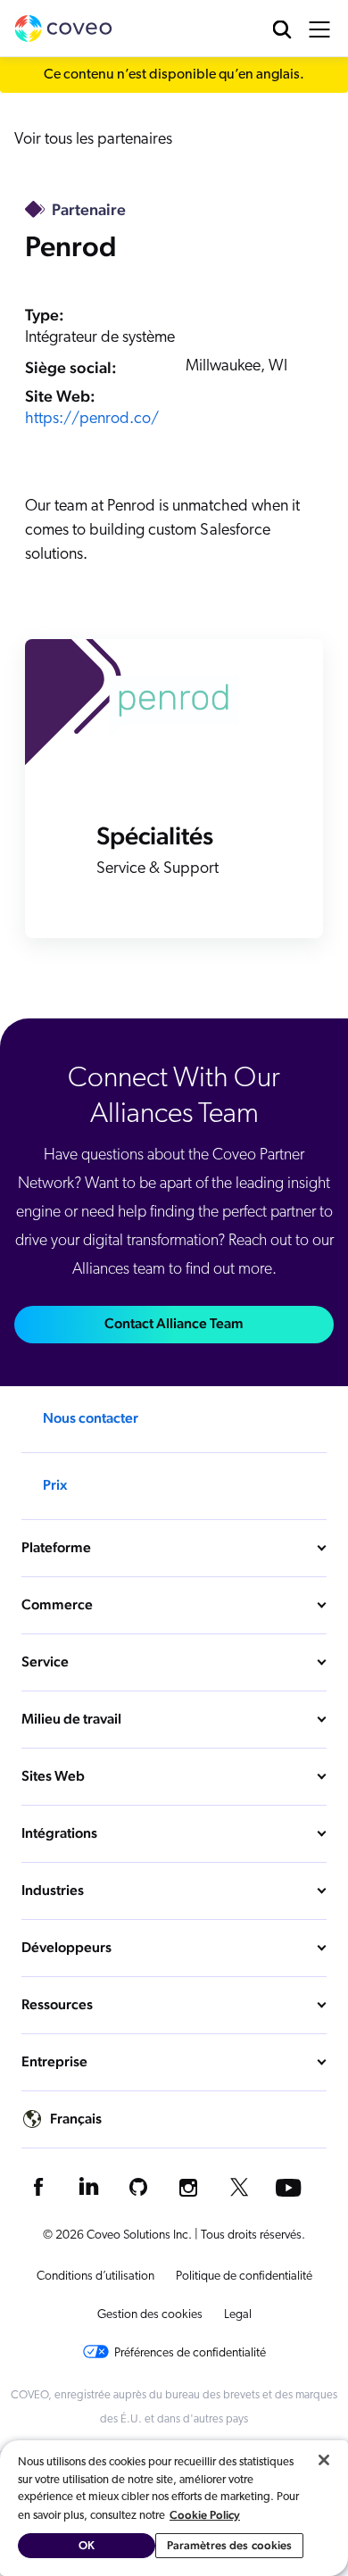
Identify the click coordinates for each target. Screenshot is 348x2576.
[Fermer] (324, 2460)
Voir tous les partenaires (93, 140)
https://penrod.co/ (92, 420)
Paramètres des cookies (230, 2545)
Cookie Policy (205, 2515)
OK (87, 2545)
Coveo (63, 29)
